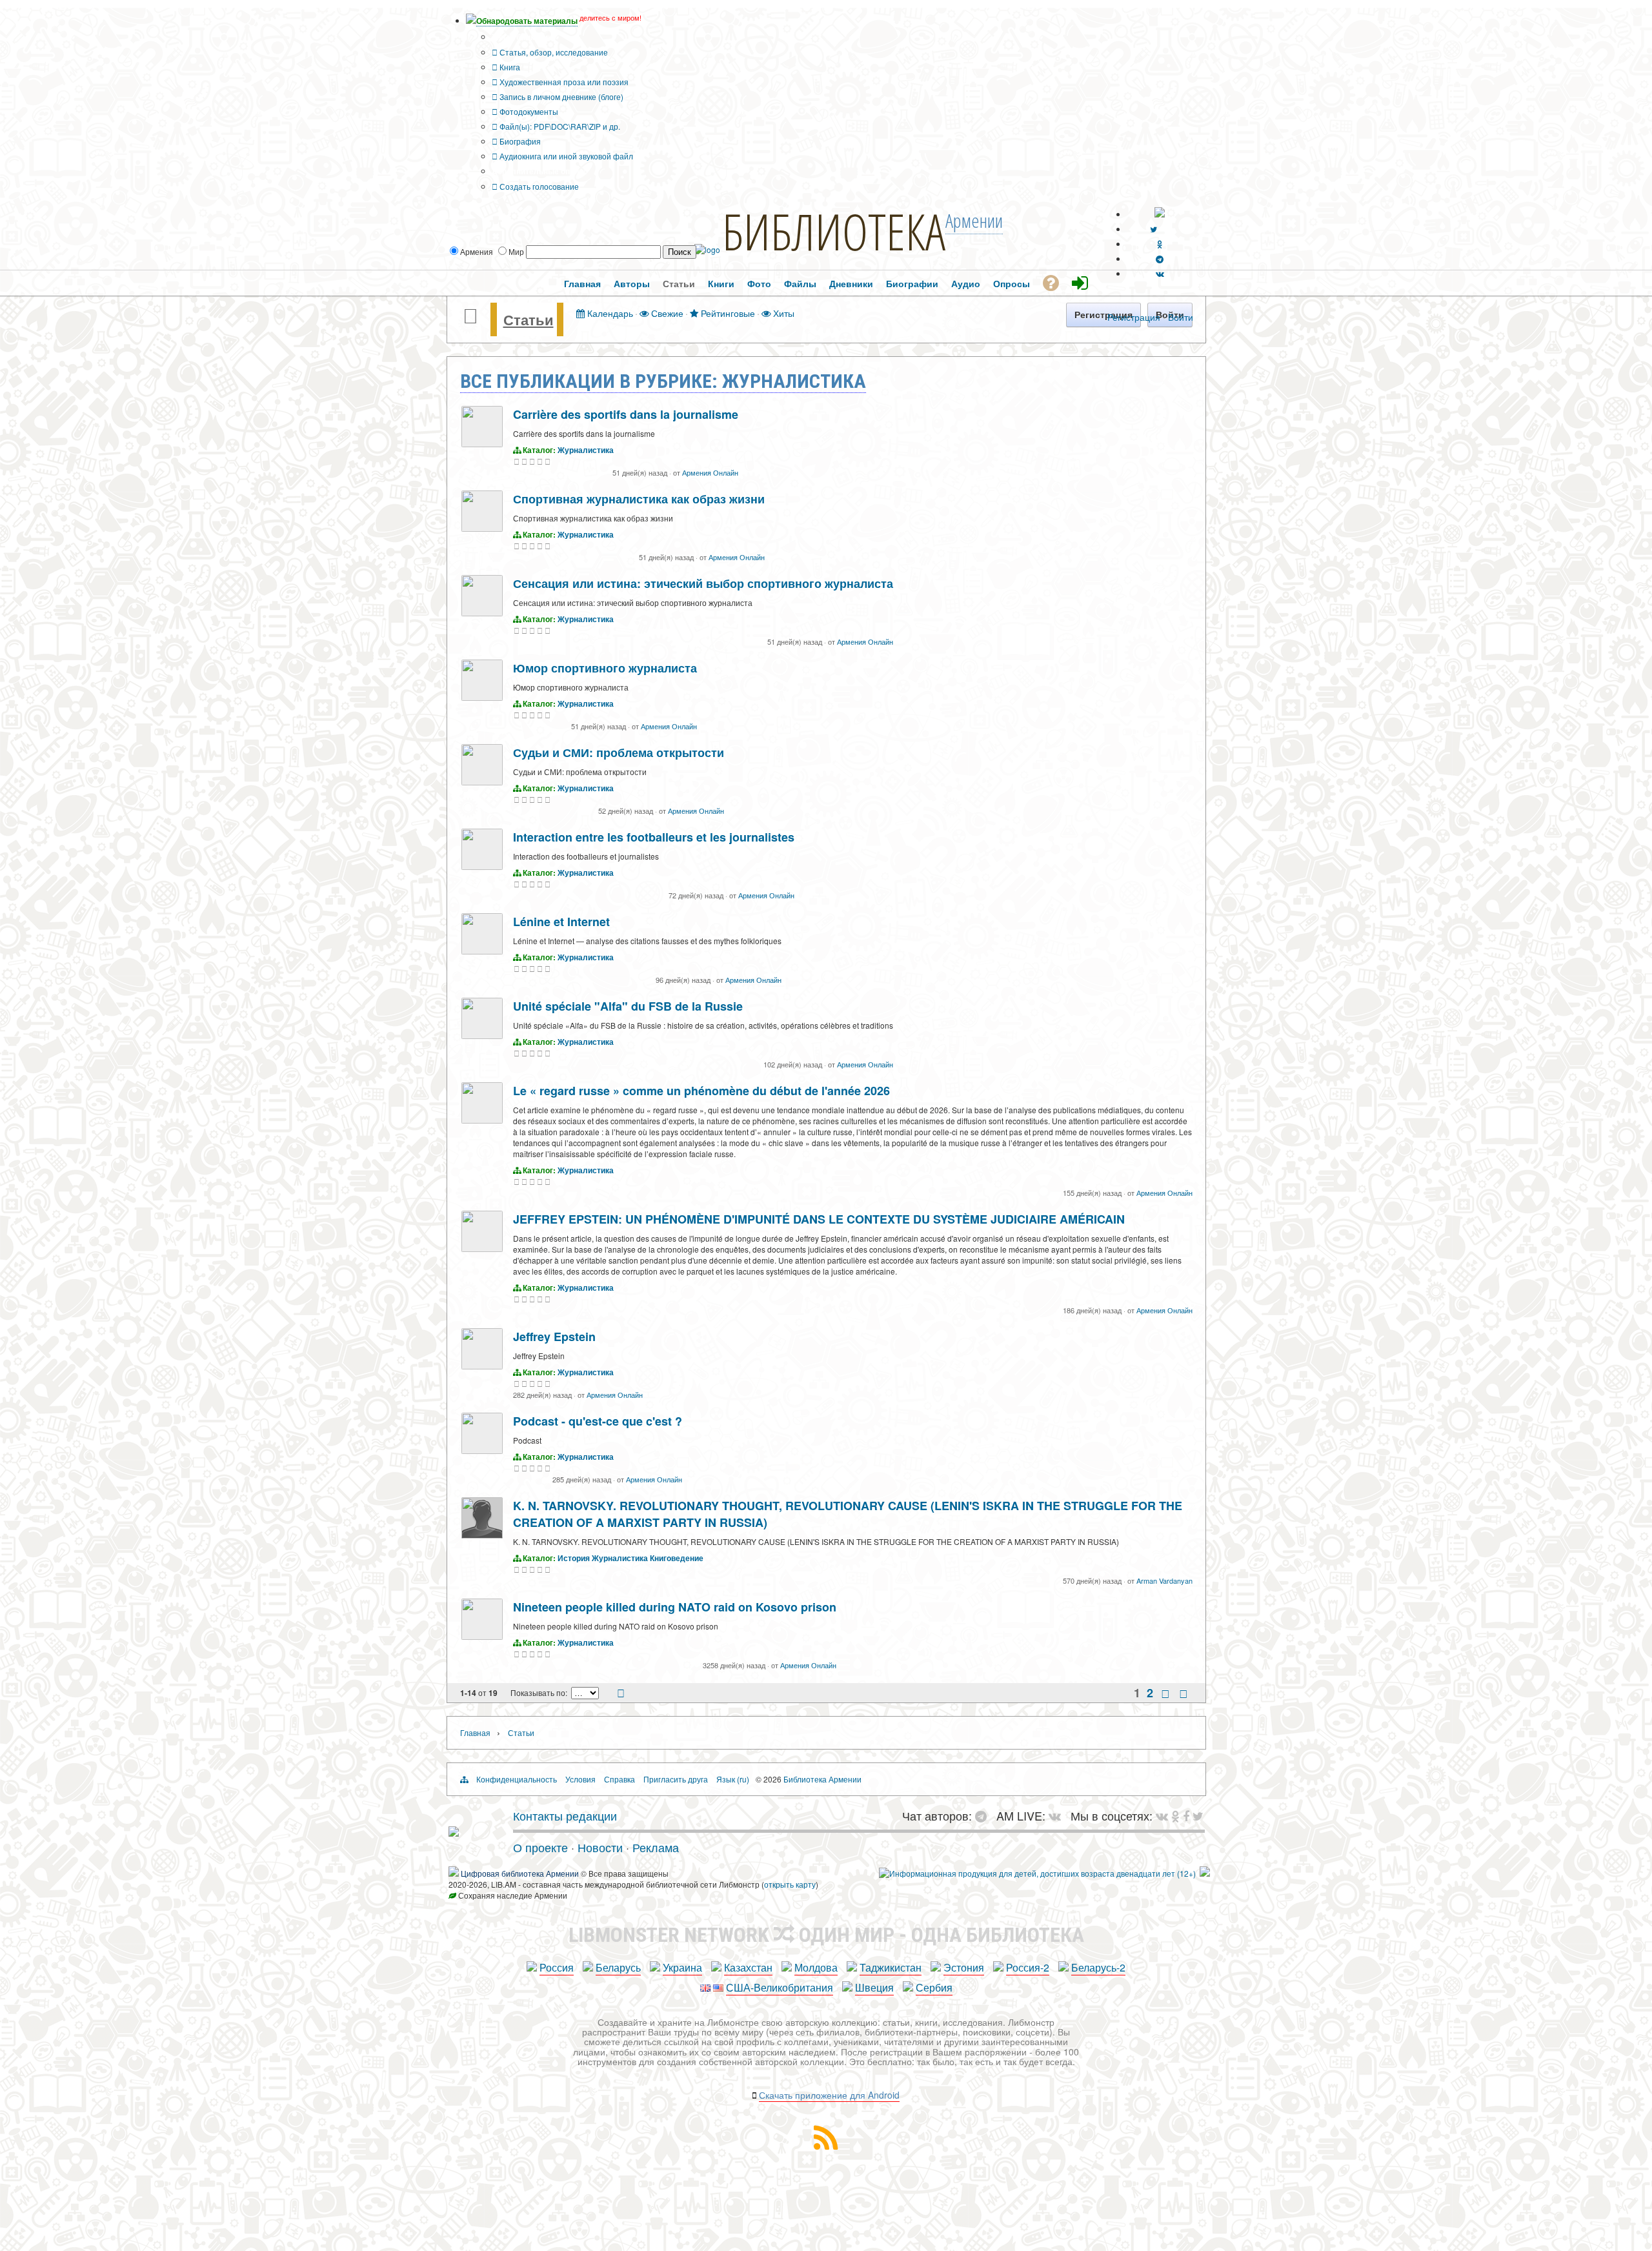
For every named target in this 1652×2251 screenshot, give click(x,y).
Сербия (934, 1987)
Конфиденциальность (517, 1779)
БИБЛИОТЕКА (834, 231)
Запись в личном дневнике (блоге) (560, 96)
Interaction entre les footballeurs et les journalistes (654, 837)
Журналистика (586, 450)
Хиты (782, 313)
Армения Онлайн (710, 472)
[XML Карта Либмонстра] (826, 2145)
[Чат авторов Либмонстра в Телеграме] (1160, 258)
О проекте (540, 1847)
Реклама (656, 1847)
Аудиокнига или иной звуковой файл (565, 156)
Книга (509, 67)
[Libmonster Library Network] (1205, 1873)
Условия (580, 1779)
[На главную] (454, 1832)
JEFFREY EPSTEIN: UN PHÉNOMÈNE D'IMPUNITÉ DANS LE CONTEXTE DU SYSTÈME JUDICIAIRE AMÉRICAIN (819, 1219)
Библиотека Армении (822, 1779)
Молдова (816, 1967)
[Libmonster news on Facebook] (1186, 1815)
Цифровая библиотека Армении (520, 1873)
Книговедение (677, 1558)
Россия (557, 1967)
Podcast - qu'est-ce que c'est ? (598, 1421)
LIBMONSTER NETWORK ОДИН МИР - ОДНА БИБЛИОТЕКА (826, 1935)
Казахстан (748, 1967)
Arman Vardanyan (1164, 1580)
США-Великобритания (780, 1987)
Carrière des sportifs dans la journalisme (626, 414)
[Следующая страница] (1165, 1693)
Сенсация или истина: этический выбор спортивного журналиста (703, 583)
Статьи (529, 319)
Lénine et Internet (561, 922)
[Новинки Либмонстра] (1175, 1815)
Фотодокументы (528, 111)
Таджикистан (891, 1967)
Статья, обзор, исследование (553, 52)
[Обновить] (621, 1694)
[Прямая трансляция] (1058, 1815)
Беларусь (618, 1967)
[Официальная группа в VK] (1160, 273)
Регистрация (1134, 317)
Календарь (609, 313)
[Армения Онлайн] (482, 444)
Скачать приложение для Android (829, 2095)
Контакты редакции (565, 1815)
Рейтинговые (727, 313)
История (574, 1558)
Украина (682, 1967)
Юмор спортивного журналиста (605, 668)
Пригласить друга (676, 1779)
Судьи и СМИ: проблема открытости (619, 752)
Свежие (666, 313)
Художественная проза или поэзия (563, 82)
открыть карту (790, 1884)
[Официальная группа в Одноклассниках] (1160, 244)
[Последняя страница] (1184, 1693)
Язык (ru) (733, 1779)
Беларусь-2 (1098, 1967)
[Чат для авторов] (984, 1815)
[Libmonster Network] (1037, 1873)
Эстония (964, 1967)
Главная (475, 1732)
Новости (600, 1847)
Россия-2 (1028, 1967)
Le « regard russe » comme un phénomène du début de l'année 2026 (701, 1091)
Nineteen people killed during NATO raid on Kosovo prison (675, 1607)
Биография (519, 141)
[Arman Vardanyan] (482, 1535)
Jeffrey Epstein (554, 1337)
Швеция (874, 1987)
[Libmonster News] (1198, 1815)
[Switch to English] (1160, 214)
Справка (619, 1779)
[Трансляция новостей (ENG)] (1153, 229)
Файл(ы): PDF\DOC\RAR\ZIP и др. (559, 126)
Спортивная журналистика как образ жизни (639, 499)
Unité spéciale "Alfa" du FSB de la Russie (628, 1006)
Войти (1181, 317)
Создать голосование (538, 186)
